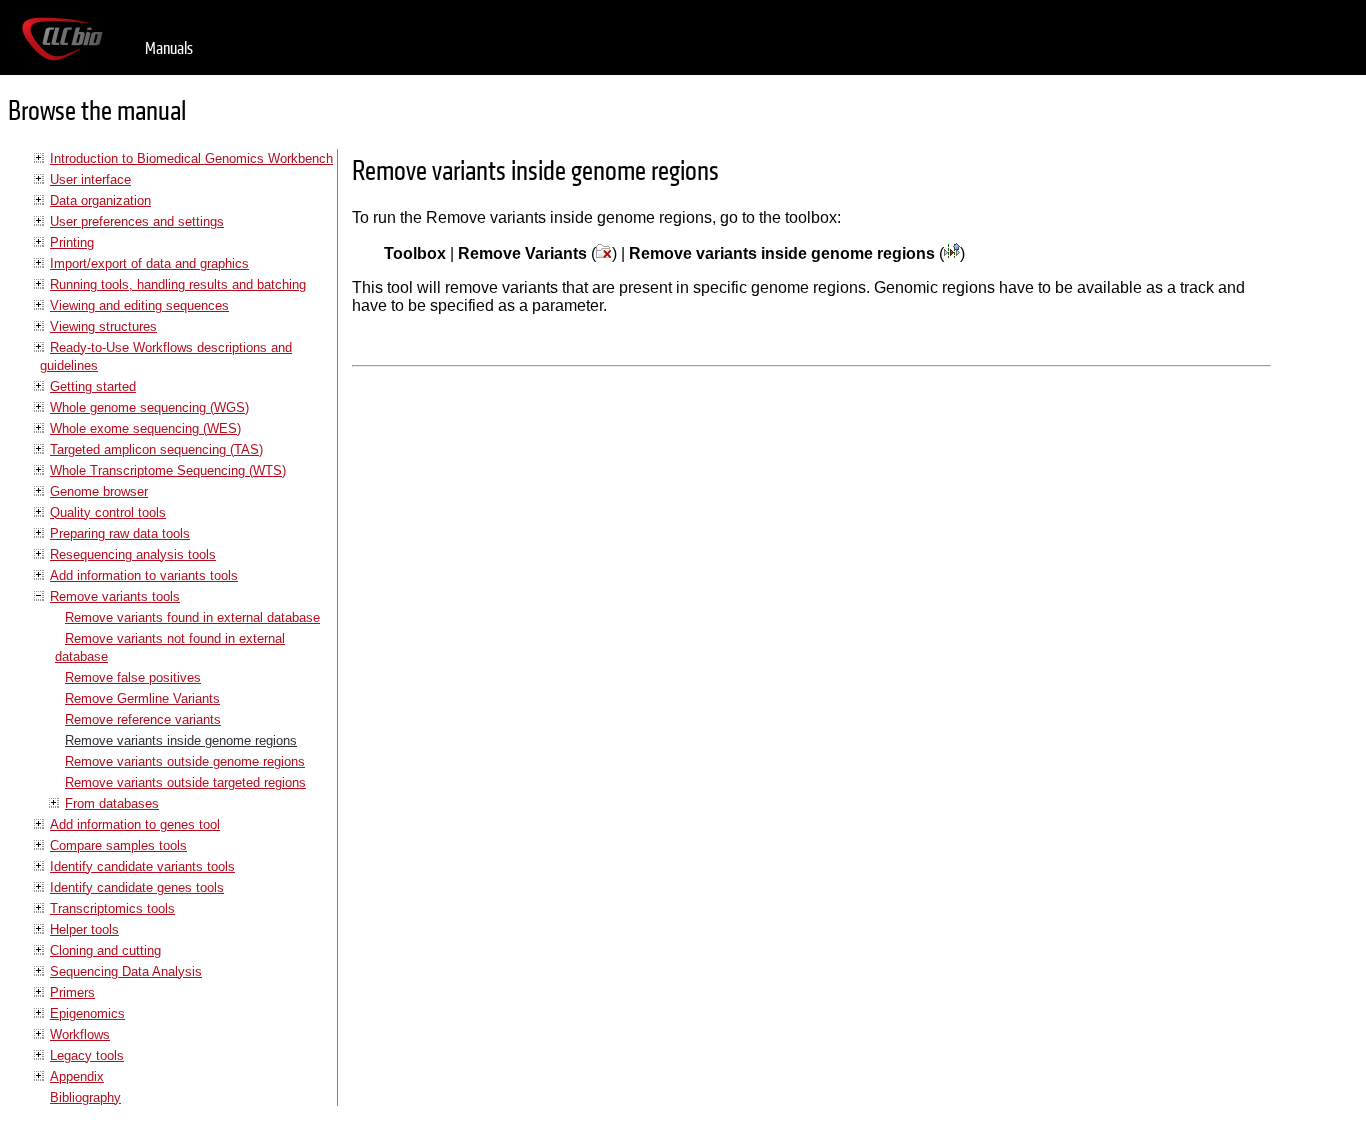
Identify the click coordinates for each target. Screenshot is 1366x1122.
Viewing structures (103, 326)
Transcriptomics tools (112, 908)
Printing (72, 242)
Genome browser (99, 491)
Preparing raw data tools (120, 533)
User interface (90, 179)
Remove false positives (133, 677)
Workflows (80, 1034)
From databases (112, 803)
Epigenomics (87, 1013)
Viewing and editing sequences (139, 305)
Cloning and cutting (105, 950)
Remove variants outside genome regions (185, 761)
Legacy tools (87, 1055)
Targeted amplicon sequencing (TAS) (156, 449)
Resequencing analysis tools (133, 554)
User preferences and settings (137, 221)
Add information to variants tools (144, 575)
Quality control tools (108, 512)
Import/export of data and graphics (149, 263)
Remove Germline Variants (142, 698)
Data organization (100, 200)
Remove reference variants (143, 719)
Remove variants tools (115, 596)
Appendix (77, 1076)
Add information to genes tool (135, 824)
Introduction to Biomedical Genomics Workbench (191, 158)
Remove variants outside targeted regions (185, 782)
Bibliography (85, 1097)
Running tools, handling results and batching (178, 284)
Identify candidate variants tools (142, 866)
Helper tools (84, 929)
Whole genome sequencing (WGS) (149, 407)
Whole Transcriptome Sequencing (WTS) (168, 470)
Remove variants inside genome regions (181, 740)
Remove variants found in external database (192, 617)
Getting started (93, 386)
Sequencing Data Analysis (126, 971)
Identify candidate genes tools (137, 887)
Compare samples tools (118, 845)
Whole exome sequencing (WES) (145, 428)
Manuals (169, 48)
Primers (72, 992)
